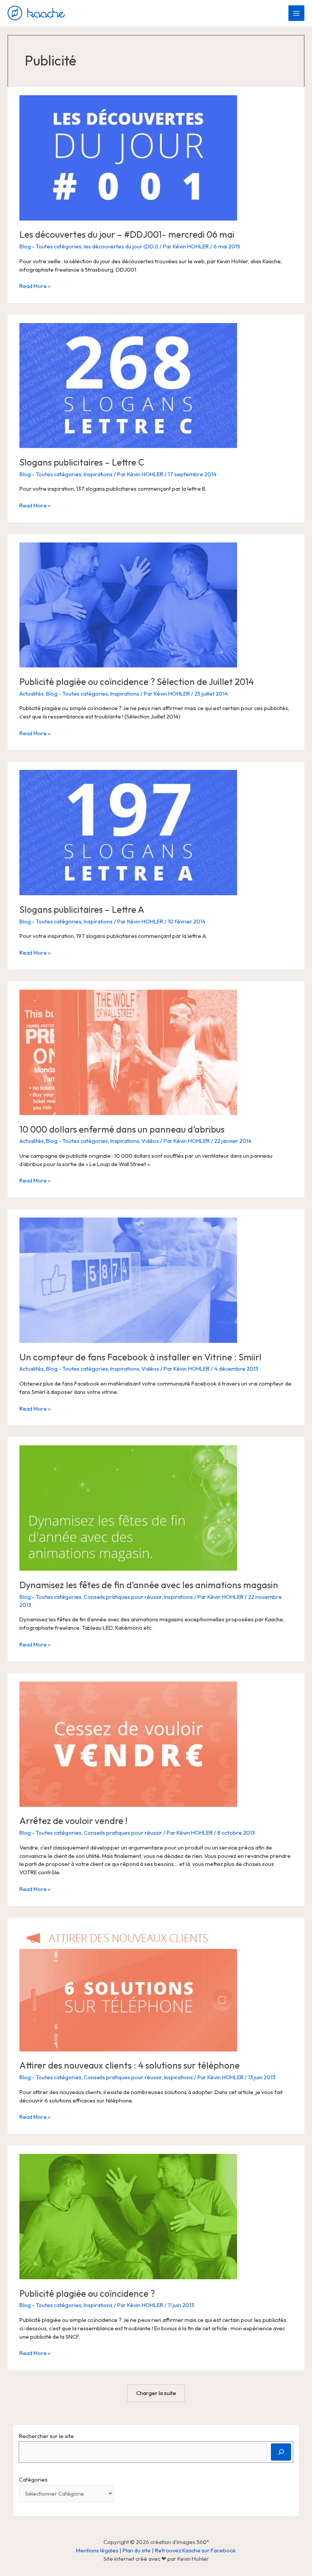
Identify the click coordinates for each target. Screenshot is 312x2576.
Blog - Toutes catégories (50, 246)
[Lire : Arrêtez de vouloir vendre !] (128, 1743)
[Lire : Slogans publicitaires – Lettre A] (128, 832)
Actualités (32, 694)
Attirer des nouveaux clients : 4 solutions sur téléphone (130, 2065)
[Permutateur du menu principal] (296, 13)
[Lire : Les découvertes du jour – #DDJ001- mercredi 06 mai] (128, 157)
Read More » (35, 286)
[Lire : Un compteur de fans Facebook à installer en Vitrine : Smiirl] (128, 1279)
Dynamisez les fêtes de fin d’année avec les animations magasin (149, 1585)
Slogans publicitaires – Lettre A (82, 909)
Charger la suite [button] (156, 2393)
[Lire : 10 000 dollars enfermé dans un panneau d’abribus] (128, 1052)
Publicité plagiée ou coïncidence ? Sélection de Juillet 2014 (137, 682)
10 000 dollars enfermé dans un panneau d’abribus (122, 1129)
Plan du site (137, 2550)
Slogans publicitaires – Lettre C (82, 462)
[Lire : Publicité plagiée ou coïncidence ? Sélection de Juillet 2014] (128, 604)
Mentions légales (97, 2550)
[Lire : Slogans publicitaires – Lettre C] (128, 385)
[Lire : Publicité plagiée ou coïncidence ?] (128, 2216)
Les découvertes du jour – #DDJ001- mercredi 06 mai (127, 234)
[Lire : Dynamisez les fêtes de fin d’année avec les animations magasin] (128, 1507)
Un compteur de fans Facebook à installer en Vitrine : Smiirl (140, 1357)
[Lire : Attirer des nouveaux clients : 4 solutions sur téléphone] (128, 1988)
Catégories (33, 2479)
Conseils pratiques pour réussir (123, 1597)
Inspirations (98, 474)
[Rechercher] (281, 2452)
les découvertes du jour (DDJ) (121, 246)
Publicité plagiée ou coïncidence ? (87, 2293)
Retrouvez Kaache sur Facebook (195, 2550)
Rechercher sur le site (46, 2436)
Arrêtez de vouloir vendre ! (73, 1821)
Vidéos (150, 1141)
